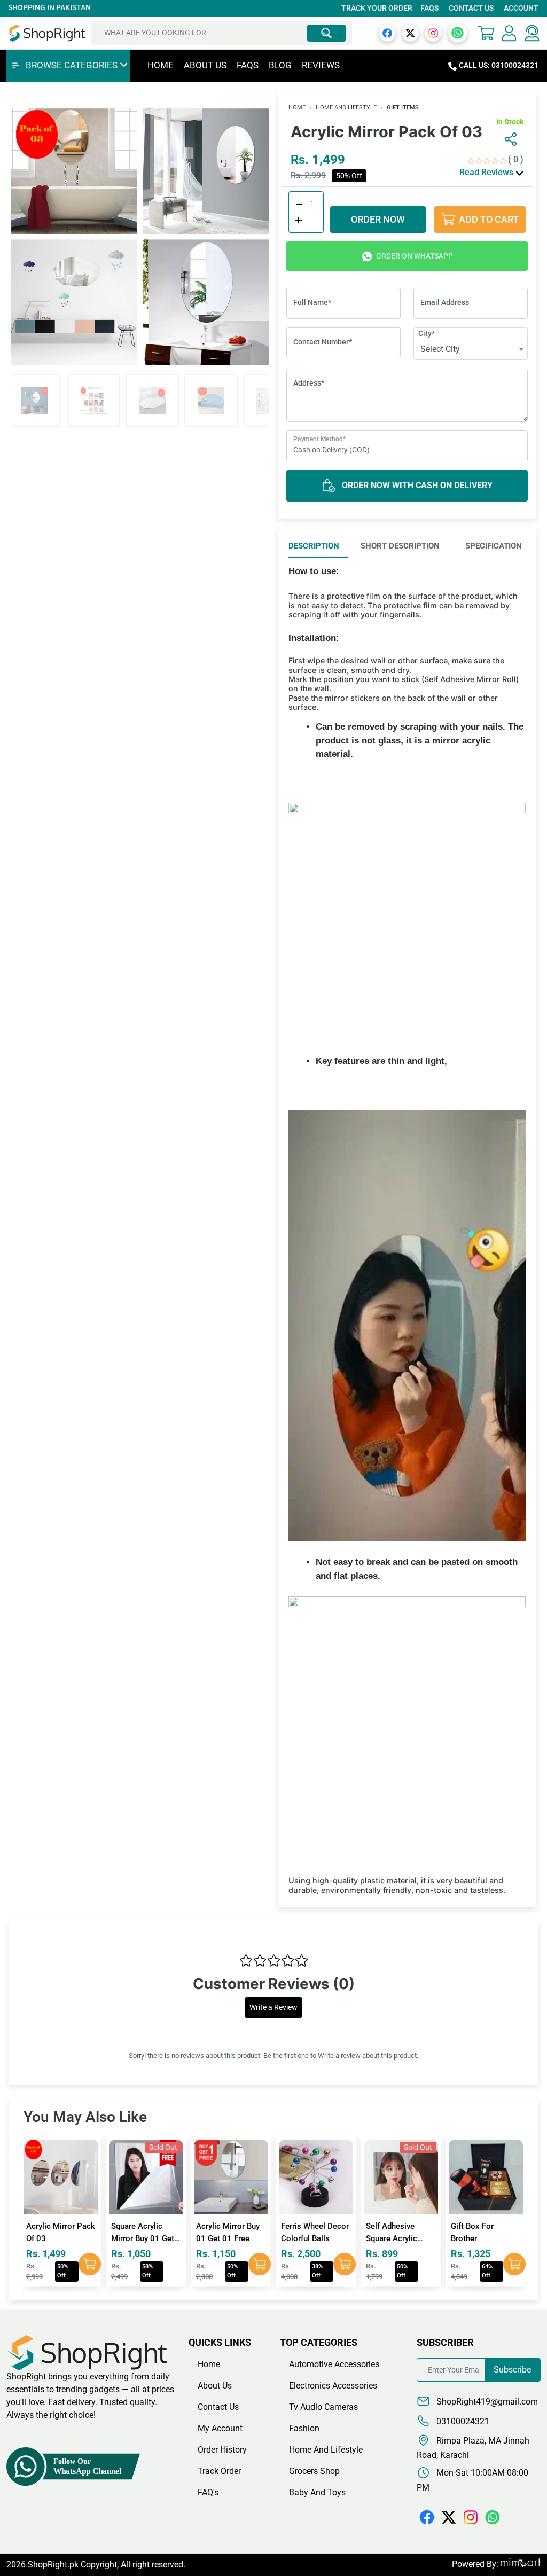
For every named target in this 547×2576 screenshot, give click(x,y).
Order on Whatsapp (414, 256)
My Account (220, 2428)
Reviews (321, 65)
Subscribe (512, 2370)
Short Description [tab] (400, 546)
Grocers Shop (314, 2471)
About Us (205, 65)
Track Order (219, 2471)
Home (161, 65)
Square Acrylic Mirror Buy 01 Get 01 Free (58, 2238)
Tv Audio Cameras (323, 2407)
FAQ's (208, 2492)
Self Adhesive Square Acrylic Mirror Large (307, 2238)
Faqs (248, 65)
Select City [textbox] (440, 349)
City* (427, 333)
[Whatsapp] (458, 32)
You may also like (85, 2117)
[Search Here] (326, 33)
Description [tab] (314, 546)
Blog (280, 65)
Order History (222, 2450)
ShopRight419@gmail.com (486, 2402)
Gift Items (403, 108)
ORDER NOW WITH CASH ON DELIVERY (416, 485)
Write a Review (273, 2007)
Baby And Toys (317, 2492)
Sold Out (78, 2147)
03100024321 (462, 2421)
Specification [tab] (494, 546)
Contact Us (471, 8)
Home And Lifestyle (346, 108)
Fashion (304, 2428)
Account (521, 8)
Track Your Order (377, 8)
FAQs (429, 8)
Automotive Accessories (334, 2364)
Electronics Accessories (333, 2386)
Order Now (378, 219)
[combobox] (471, 349)
